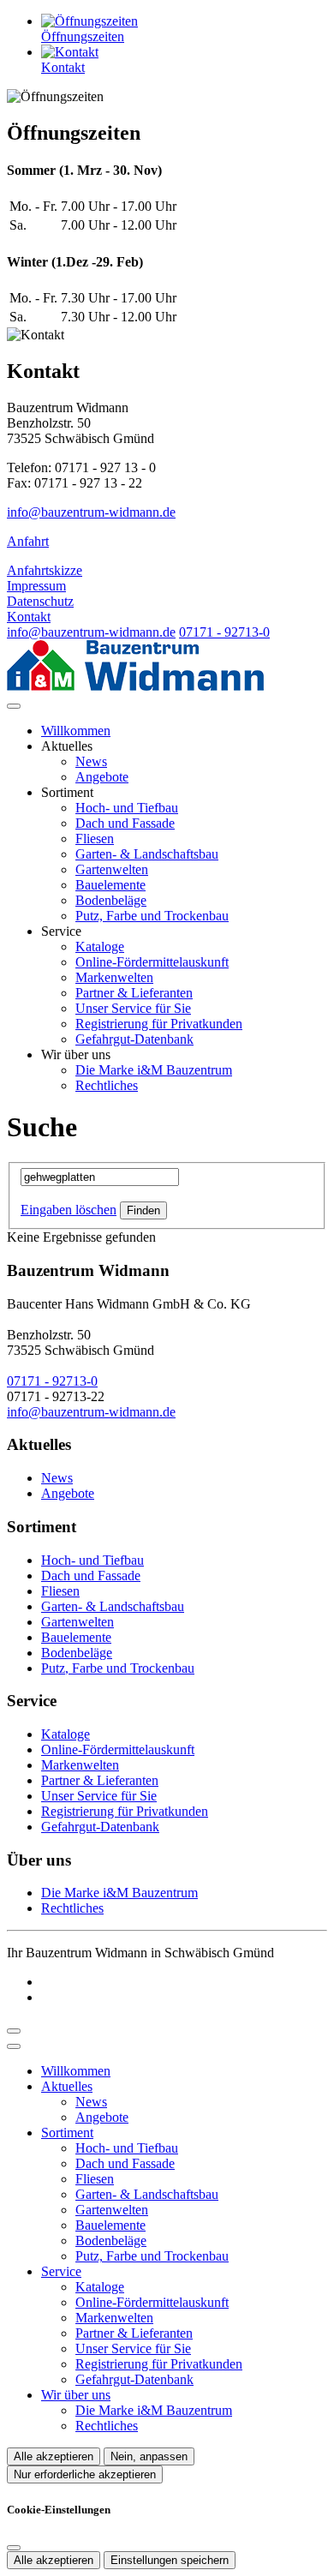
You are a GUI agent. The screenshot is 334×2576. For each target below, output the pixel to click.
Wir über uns (76, 2395)
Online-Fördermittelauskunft (152, 962)
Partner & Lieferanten (134, 993)
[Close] (14, 2046)
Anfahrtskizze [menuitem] (45, 570)
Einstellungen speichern (170, 2560)
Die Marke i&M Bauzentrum (154, 1070)
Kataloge (100, 947)
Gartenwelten (112, 869)
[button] (14, 706)
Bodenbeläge (111, 900)
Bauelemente (110, 885)
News (91, 761)
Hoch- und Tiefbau (127, 808)
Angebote (102, 777)
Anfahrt (28, 541)
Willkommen (76, 731)
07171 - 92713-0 (224, 632)
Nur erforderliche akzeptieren (85, 2474)
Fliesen (95, 839)
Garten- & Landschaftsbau (147, 854)
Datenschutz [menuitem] (40, 601)
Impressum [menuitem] (36, 586)
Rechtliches (107, 1085)
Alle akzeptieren (54, 2456)
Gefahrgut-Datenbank (134, 1039)
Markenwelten (114, 977)
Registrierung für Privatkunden (159, 1024)
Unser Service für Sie (133, 1008)
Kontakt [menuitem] (29, 617)
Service (61, 2271)
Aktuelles (67, 2086)
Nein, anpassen (149, 2456)
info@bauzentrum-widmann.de (91, 512)
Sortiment (67, 2133)
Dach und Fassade (125, 823)
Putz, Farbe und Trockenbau (152, 916)
